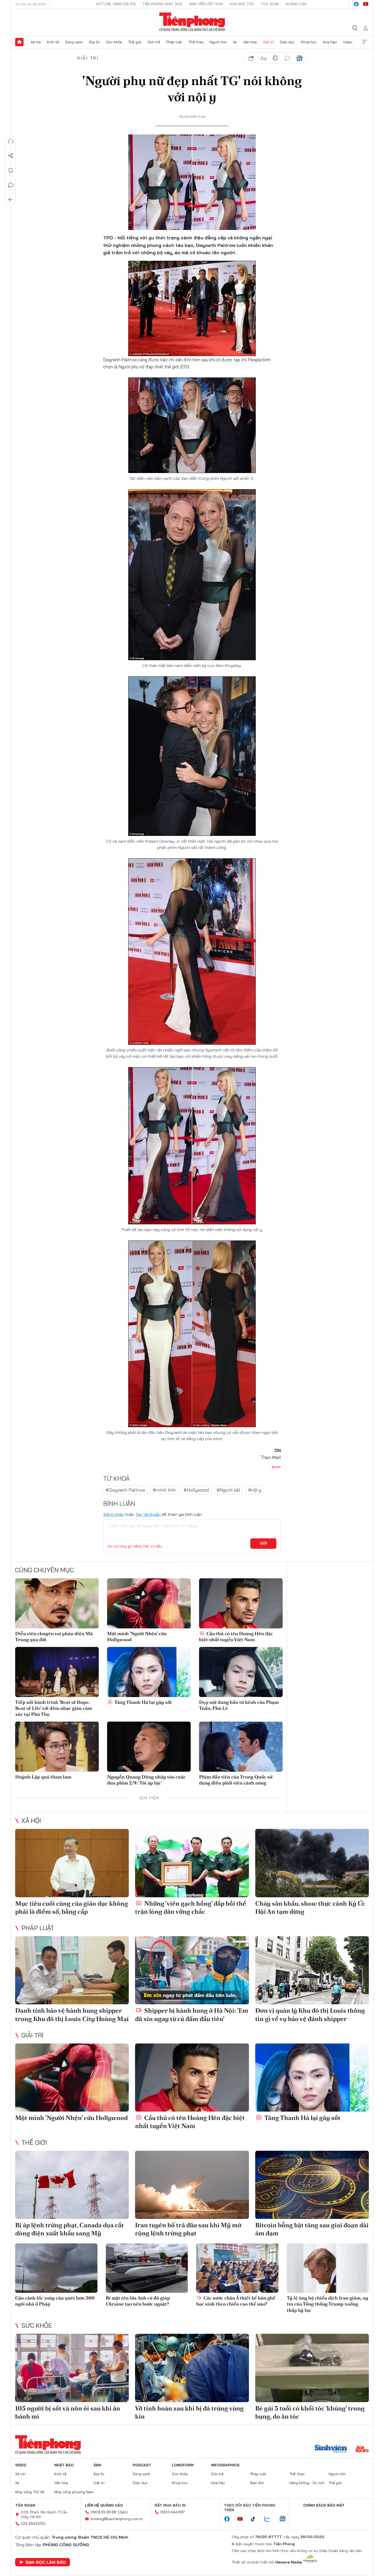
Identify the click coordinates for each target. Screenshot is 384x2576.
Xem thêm (365, 42)
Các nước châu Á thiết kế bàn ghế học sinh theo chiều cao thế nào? (236, 2301)
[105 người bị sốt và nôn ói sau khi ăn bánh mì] (72, 2368)
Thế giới (135, 42)
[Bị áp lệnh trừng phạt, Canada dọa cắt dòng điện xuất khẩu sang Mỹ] (72, 2185)
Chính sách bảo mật (324, 2505)
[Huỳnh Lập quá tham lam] (57, 1747)
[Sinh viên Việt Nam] (331, 2449)
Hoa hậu (330, 42)
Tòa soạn (270, 4)
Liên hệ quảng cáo (104, 2505)
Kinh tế (53, 42)
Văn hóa (250, 42)
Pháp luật (174, 42)
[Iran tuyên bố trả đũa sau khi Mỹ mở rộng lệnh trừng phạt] (192, 2185)
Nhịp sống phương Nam (74, 2492)
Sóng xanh (74, 42)
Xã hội (36, 42)
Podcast (142, 2465)
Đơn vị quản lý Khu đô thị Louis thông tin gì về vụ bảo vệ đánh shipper (310, 2014)
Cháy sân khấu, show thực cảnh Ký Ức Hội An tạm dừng (310, 1907)
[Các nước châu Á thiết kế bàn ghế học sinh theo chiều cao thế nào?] (237, 2268)
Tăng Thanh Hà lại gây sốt (143, 1702)
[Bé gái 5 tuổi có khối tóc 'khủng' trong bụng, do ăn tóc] (312, 2368)
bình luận (287, 58)
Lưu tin (11, 170)
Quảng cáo (296, 4)
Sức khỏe (114, 42)
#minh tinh (164, 1490)
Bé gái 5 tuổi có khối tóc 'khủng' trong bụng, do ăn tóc (310, 2412)
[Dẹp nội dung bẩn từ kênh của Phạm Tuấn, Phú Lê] (241, 1672)
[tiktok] (256, 2519)
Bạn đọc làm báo (46, 2562)
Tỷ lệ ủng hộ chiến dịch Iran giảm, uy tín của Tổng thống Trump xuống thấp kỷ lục (328, 2304)
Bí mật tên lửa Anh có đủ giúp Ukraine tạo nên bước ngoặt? (138, 2301)
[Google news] (285, 2519)
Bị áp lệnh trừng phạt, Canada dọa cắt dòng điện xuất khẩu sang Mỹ (69, 2229)
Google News (299, 58)
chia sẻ (251, 58)
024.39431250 (33, 2524)
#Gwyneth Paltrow (125, 1490)
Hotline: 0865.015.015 (116, 4)
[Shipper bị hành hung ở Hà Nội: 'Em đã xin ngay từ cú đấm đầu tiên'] (192, 1970)
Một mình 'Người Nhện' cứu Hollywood (137, 1636)
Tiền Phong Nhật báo (162, 4)
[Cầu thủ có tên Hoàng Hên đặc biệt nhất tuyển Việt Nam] (241, 1603)
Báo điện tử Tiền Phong (192, 22)
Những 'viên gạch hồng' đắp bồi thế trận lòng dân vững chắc (191, 1907)
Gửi (263, 1543)
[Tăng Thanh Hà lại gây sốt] (149, 1672)
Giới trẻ (154, 42)
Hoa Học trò (242, 4)
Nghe (11, 141)
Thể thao (196, 42)
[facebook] (356, 4)
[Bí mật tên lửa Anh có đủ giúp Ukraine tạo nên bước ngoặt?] (147, 2268)
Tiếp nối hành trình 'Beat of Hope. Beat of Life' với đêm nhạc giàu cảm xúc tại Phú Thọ (54, 1708)
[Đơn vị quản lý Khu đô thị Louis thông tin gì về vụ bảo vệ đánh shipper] (312, 1970)
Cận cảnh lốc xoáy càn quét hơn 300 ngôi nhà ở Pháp (55, 2301)
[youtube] (366, 4)
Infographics (225, 2465)
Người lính (218, 42)
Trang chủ (19, 42)
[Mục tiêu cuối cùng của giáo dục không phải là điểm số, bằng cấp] (72, 1863)
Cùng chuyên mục (44, 1570)
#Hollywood (196, 1490)
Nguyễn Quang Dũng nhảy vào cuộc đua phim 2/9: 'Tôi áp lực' (146, 1780)
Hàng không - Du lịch (307, 2483)
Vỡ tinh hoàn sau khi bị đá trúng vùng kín (189, 2412)
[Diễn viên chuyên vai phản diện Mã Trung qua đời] (57, 1603)
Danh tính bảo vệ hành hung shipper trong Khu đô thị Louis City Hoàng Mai (72, 2014)
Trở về (11, 200)
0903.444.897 (172, 2512)
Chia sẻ (11, 156)
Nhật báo (64, 2465)
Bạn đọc (257, 2483)
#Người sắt (228, 1490)
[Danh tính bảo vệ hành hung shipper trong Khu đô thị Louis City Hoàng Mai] (72, 1970)
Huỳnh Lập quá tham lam (43, 1777)
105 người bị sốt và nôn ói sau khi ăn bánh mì (68, 2412)
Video (348, 42)
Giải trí (268, 42)
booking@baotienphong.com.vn (117, 2519)
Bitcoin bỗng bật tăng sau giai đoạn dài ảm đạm (312, 2229)
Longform (183, 2465)
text (263, 58)
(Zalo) (123, 2512)
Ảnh (97, 2465)
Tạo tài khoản (148, 1514)
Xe (235, 42)
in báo (275, 58)
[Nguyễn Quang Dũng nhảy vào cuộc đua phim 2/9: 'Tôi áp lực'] (149, 1747)
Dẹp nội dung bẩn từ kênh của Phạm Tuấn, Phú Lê (239, 1705)
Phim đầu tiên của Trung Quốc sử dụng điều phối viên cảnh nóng (236, 1780)
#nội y (255, 1490)
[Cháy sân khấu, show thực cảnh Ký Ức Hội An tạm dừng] (312, 1863)
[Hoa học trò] (362, 2449)
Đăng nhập (114, 1514)
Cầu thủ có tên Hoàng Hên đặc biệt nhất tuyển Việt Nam (236, 1636)
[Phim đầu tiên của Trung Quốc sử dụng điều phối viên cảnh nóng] (241, 1747)
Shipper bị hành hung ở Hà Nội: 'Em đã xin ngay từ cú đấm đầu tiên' (192, 2014)
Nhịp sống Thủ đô (30, 2492)
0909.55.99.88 (104, 2512)
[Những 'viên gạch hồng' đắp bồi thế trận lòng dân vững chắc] (192, 1863)
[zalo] (270, 2519)
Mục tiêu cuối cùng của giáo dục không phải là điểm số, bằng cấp (72, 1907)
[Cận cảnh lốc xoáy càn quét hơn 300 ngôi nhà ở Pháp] (56, 2268)
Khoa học (309, 42)
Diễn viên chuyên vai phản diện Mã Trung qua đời (54, 1636)
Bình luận (11, 185)
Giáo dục (287, 42)
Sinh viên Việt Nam (206, 4)
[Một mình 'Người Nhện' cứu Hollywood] (149, 1603)
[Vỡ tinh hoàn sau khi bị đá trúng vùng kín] (192, 2368)
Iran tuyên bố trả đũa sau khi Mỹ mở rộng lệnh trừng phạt (188, 2229)
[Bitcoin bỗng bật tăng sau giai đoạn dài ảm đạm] (312, 2185)
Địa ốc (95, 42)
